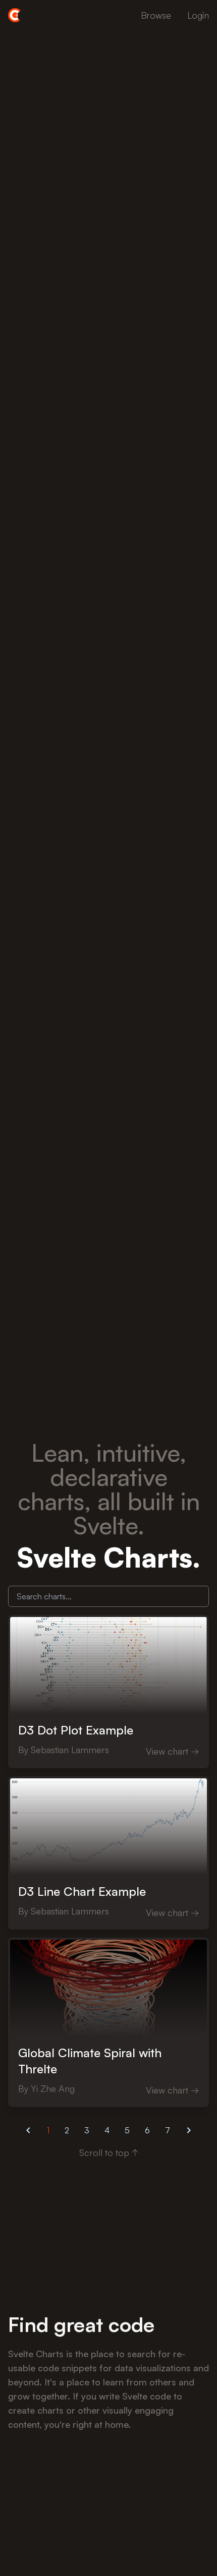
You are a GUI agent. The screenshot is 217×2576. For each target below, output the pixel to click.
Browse (156, 15)
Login (198, 15)
